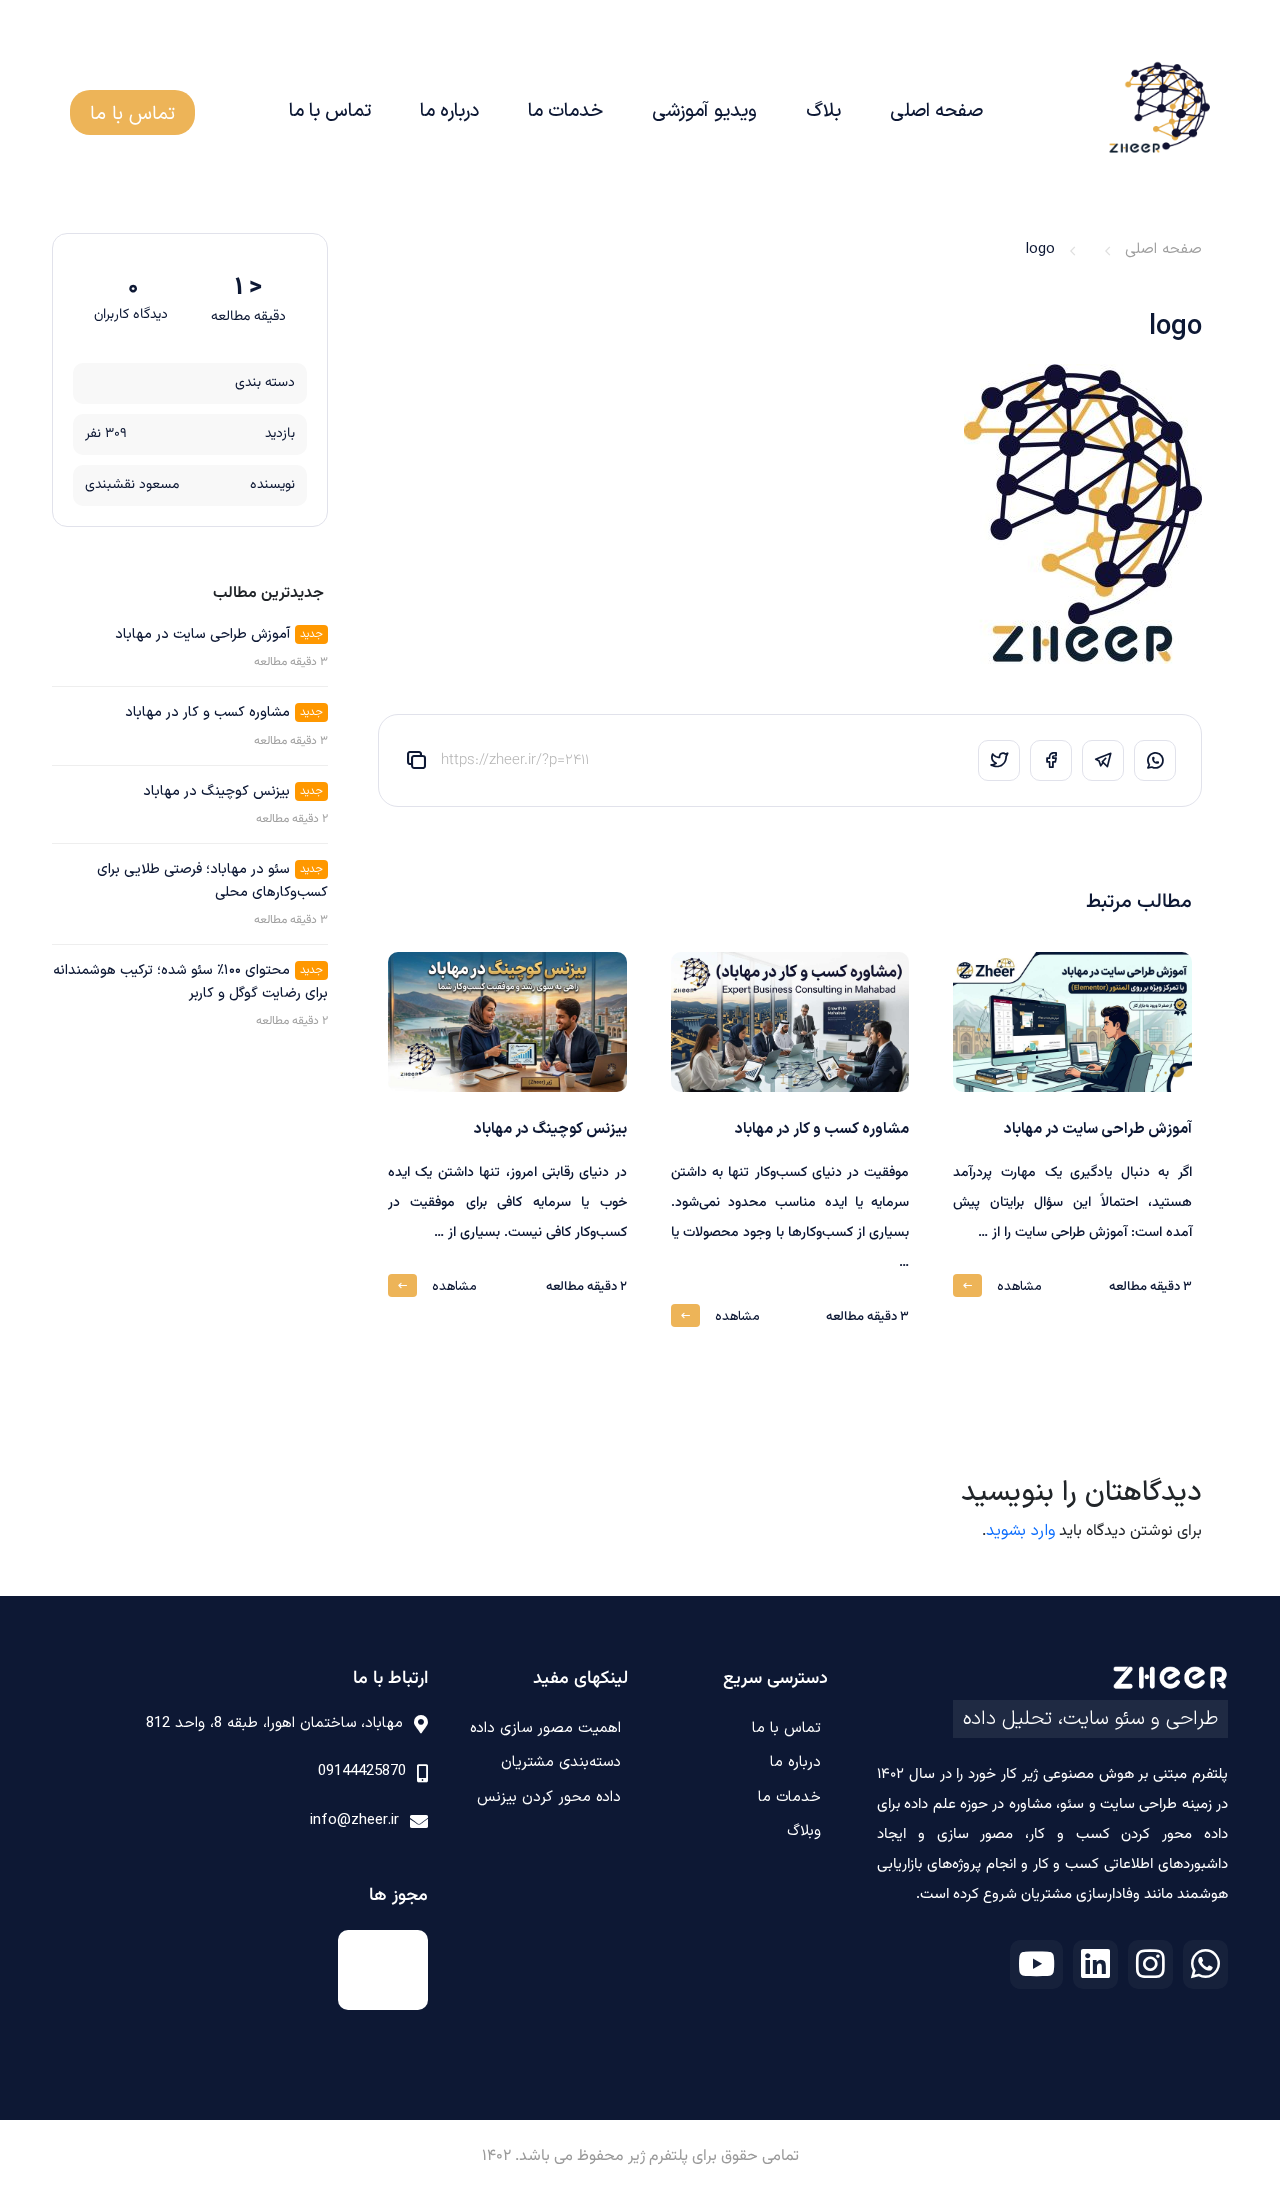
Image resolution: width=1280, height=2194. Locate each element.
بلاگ (823, 111)
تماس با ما (330, 111)
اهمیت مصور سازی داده (545, 1728)
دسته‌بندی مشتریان (561, 1762)
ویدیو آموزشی (704, 111)
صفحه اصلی (936, 111)
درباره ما (449, 111)
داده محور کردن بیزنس (549, 1797)
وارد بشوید (1020, 1531)
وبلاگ (804, 1831)
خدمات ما (565, 111)
